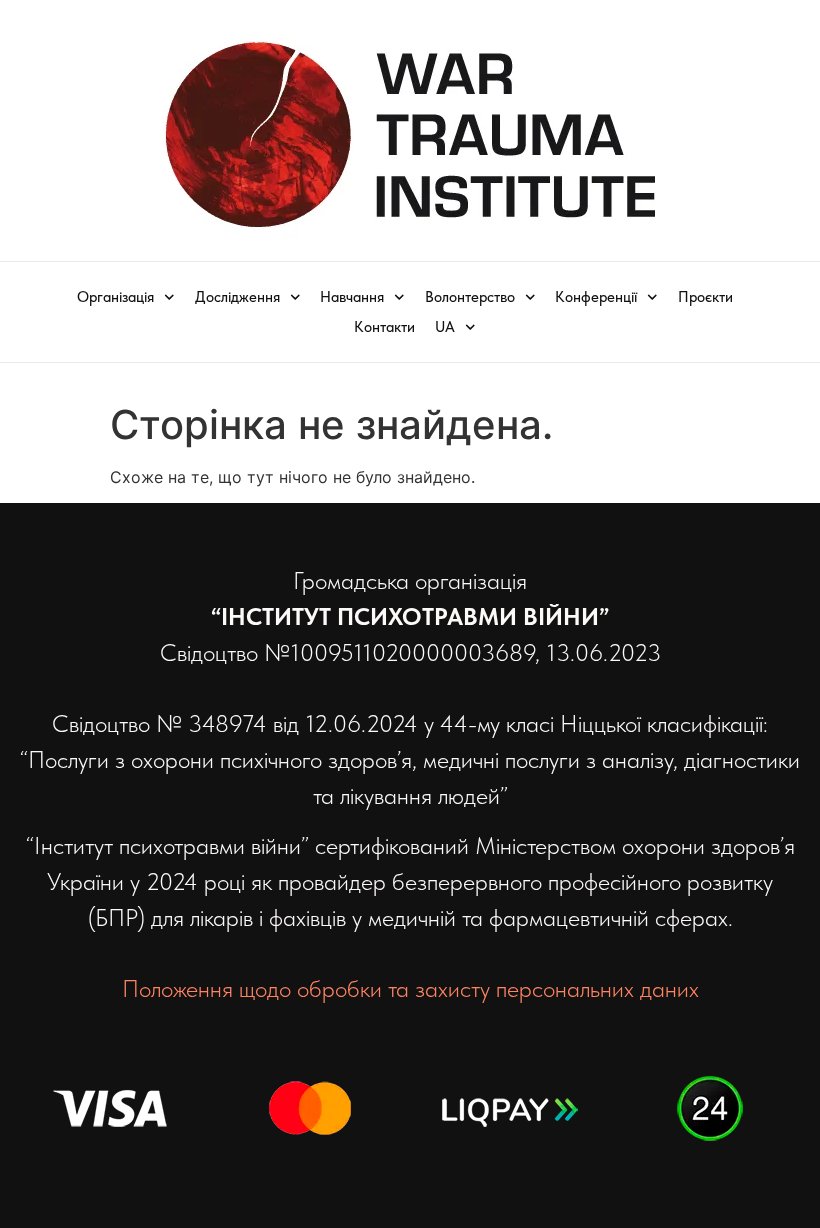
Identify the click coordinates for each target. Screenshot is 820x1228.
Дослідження (237, 297)
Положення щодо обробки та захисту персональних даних (410, 988)
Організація (115, 297)
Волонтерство (470, 297)
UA (445, 327)
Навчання (352, 297)
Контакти (384, 327)
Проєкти (705, 297)
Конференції (596, 297)
